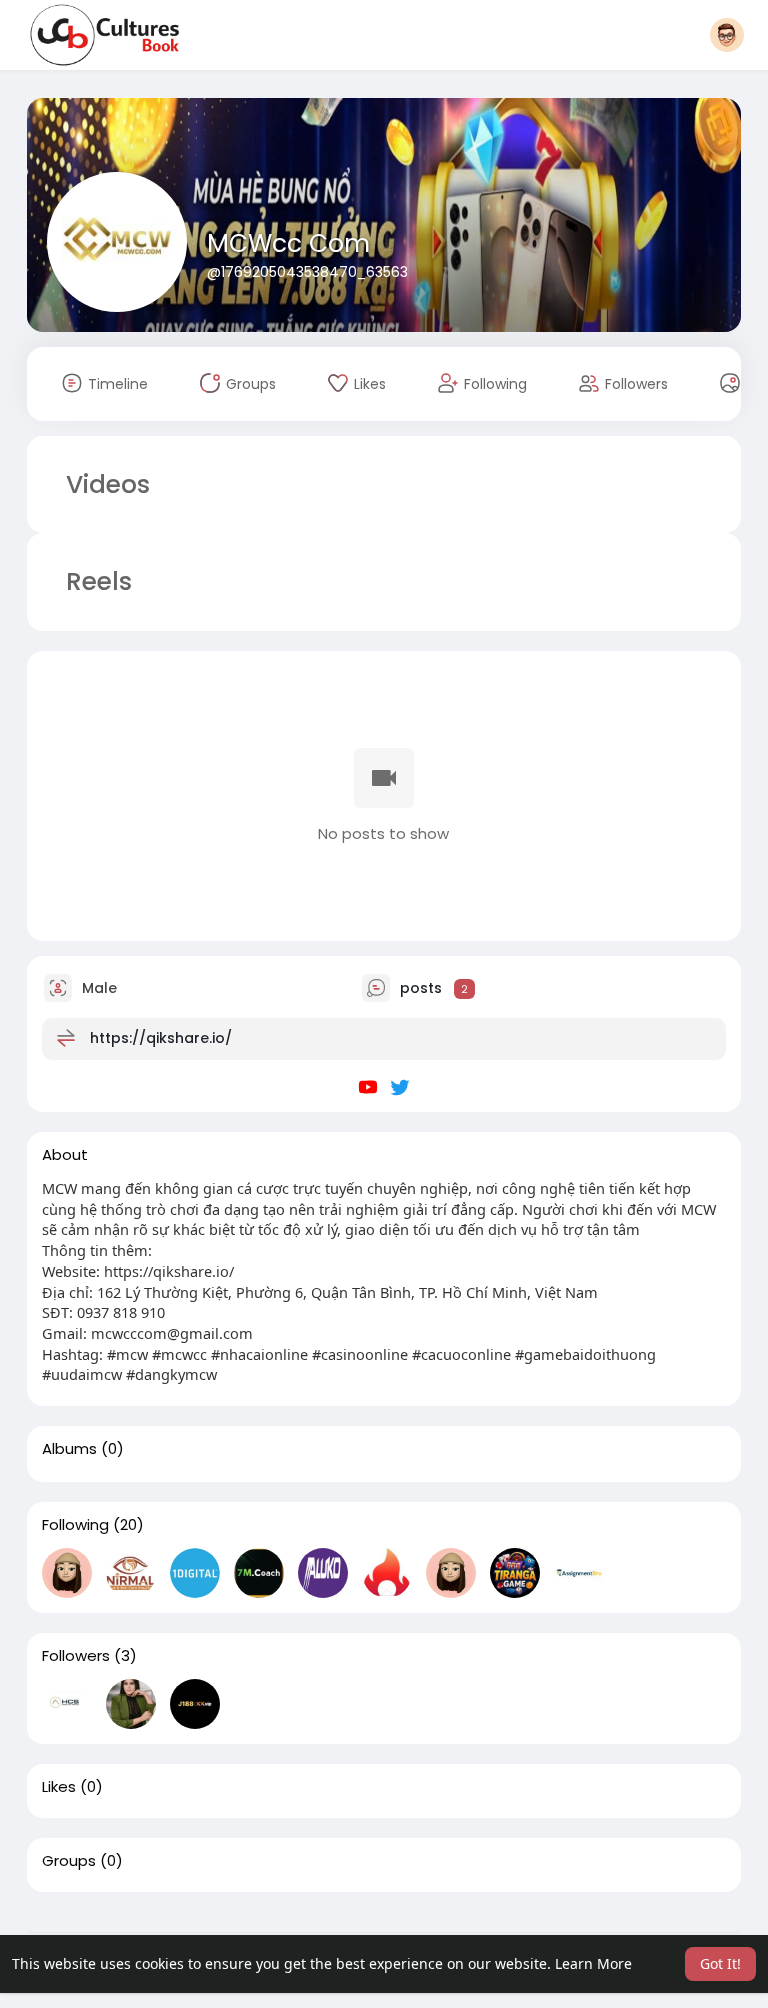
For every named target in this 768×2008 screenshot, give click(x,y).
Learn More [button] (593, 1963)
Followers (76, 1656)
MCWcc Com (288, 243)
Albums (69, 1449)
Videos (108, 484)
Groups (69, 1861)
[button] (727, 35)
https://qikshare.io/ (161, 1038)
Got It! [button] (720, 1963)
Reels (95, 581)
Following (75, 1525)
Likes (59, 1787)
